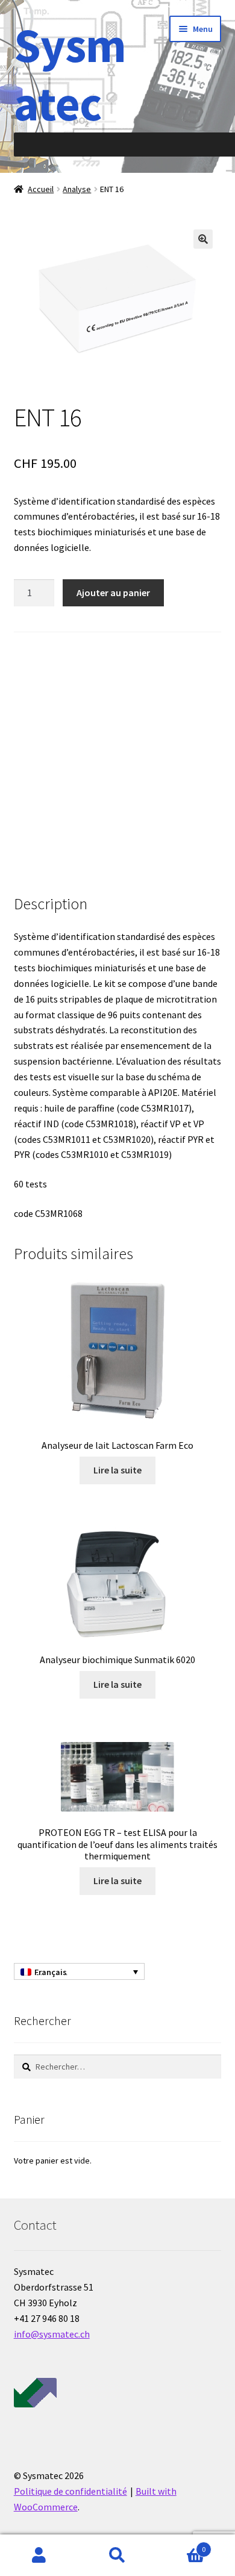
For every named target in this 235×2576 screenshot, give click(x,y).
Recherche (117, 2556)
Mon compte (39, 2556)
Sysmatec (70, 74)
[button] (203, 239)
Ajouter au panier (113, 593)
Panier (181, 2545)
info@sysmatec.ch (52, 2334)
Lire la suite (117, 1470)
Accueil (41, 189)
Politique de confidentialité (70, 2491)
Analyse (77, 189)
